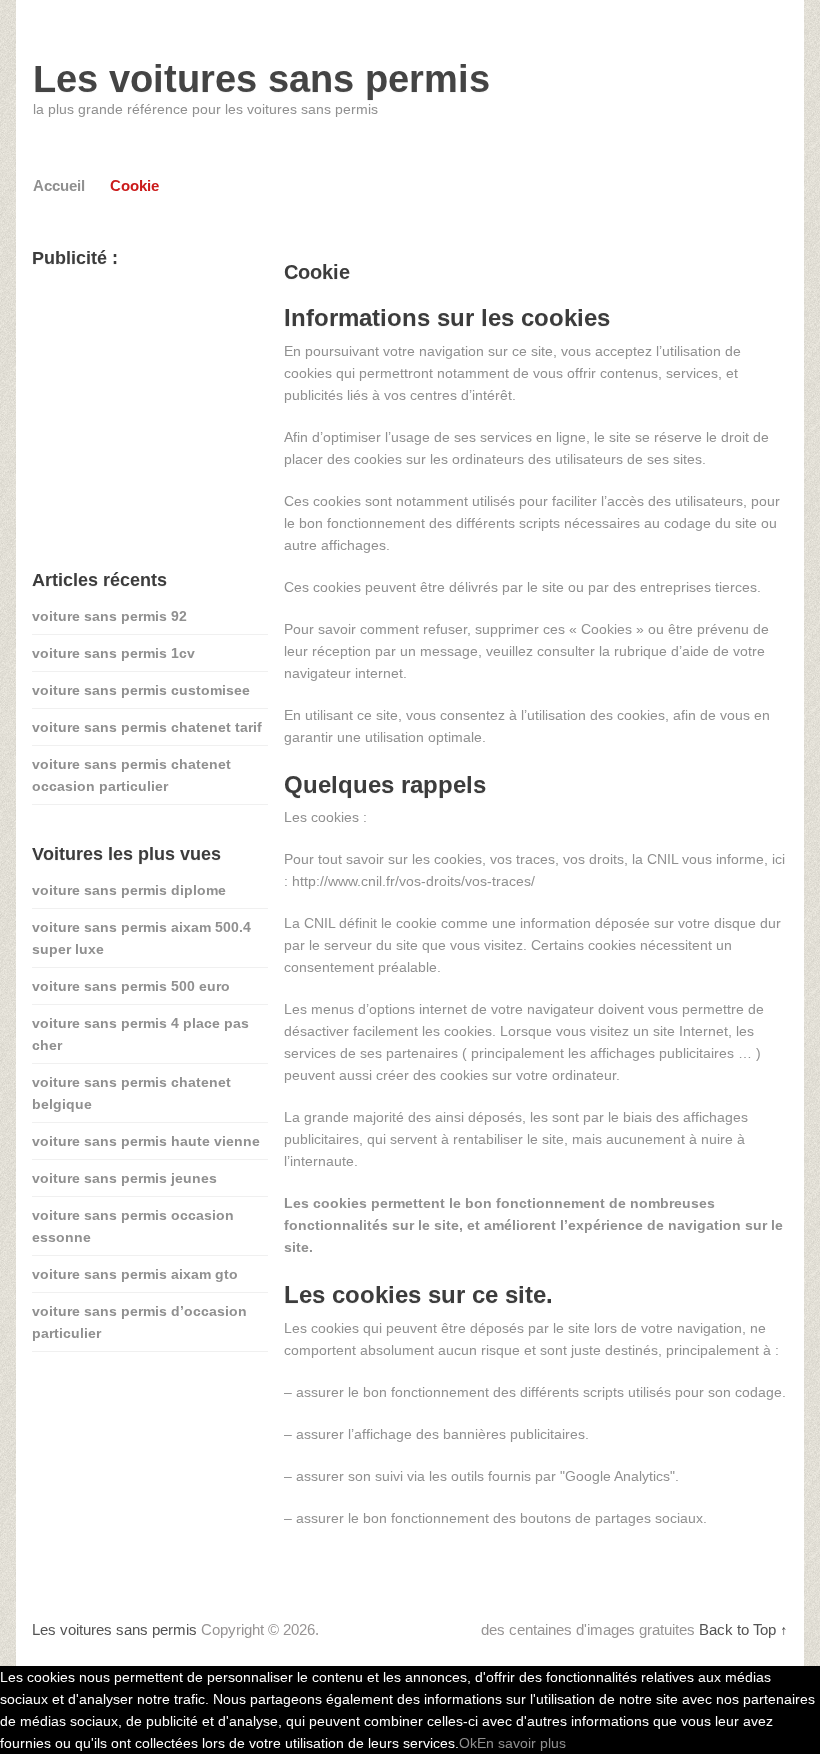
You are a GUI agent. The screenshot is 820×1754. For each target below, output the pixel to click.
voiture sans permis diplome (129, 890)
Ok (468, 1743)
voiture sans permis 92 (109, 616)
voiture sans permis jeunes (124, 1178)
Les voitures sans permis (261, 79)
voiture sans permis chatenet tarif (147, 727)
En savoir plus (521, 1743)
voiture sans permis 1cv (113, 653)
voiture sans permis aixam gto (135, 1274)
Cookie (134, 185)
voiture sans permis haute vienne (146, 1141)
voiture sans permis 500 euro (131, 986)
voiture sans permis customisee (141, 690)
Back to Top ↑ (743, 1629)
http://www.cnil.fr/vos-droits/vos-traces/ (413, 881)
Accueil (59, 185)
